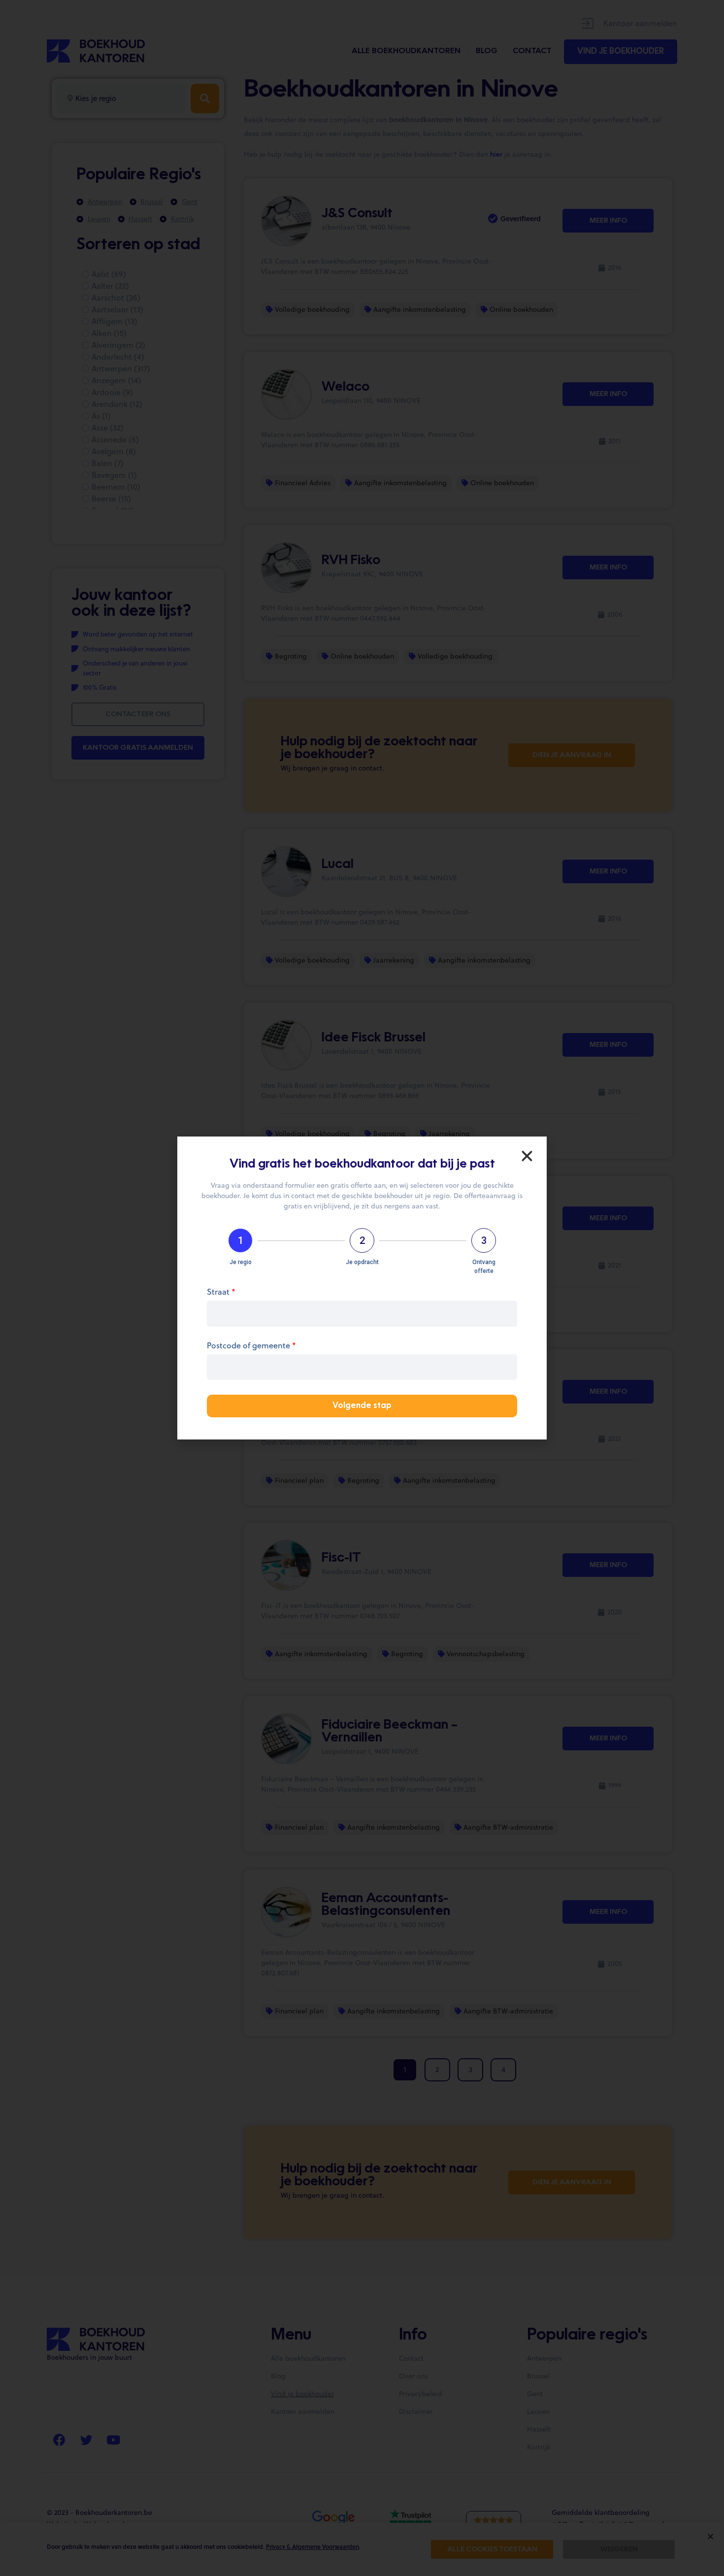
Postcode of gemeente (251, 1346)
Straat (221, 1292)
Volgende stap (362, 1406)
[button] (527, 1156)
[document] (362, 1288)
